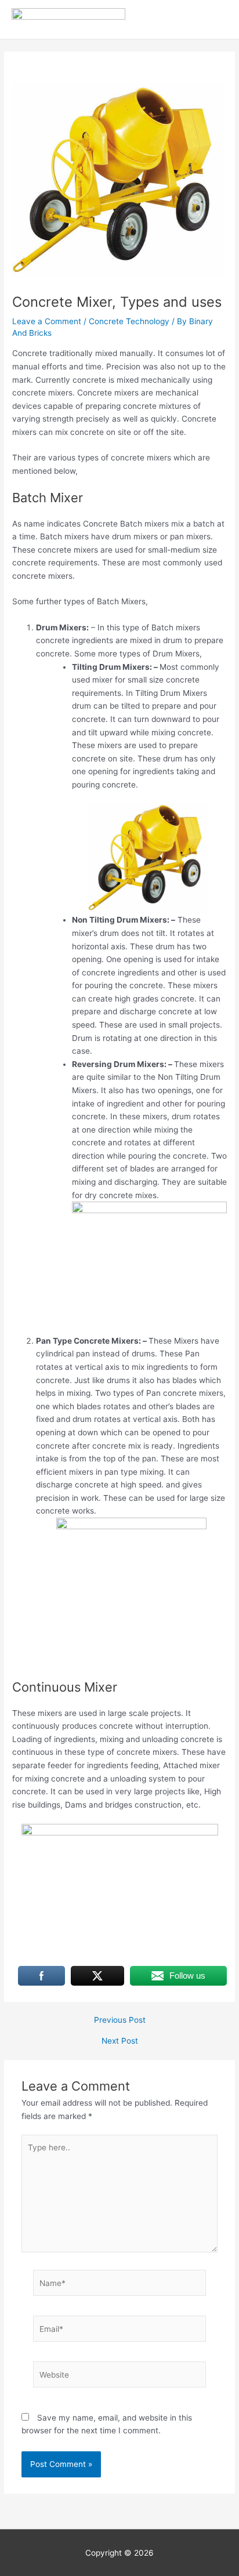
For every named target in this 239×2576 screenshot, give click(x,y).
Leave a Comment (47, 321)
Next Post (120, 2041)
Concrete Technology (129, 321)
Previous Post (120, 2020)
